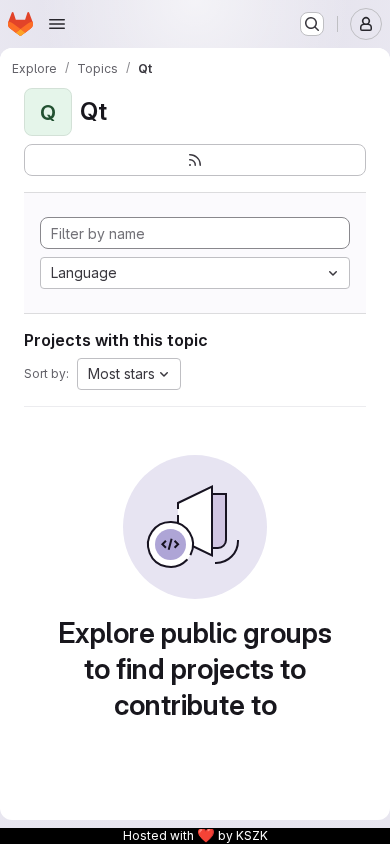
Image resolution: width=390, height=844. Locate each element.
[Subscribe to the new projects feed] (195, 160)
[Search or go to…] (312, 24)
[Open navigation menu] (57, 24)
